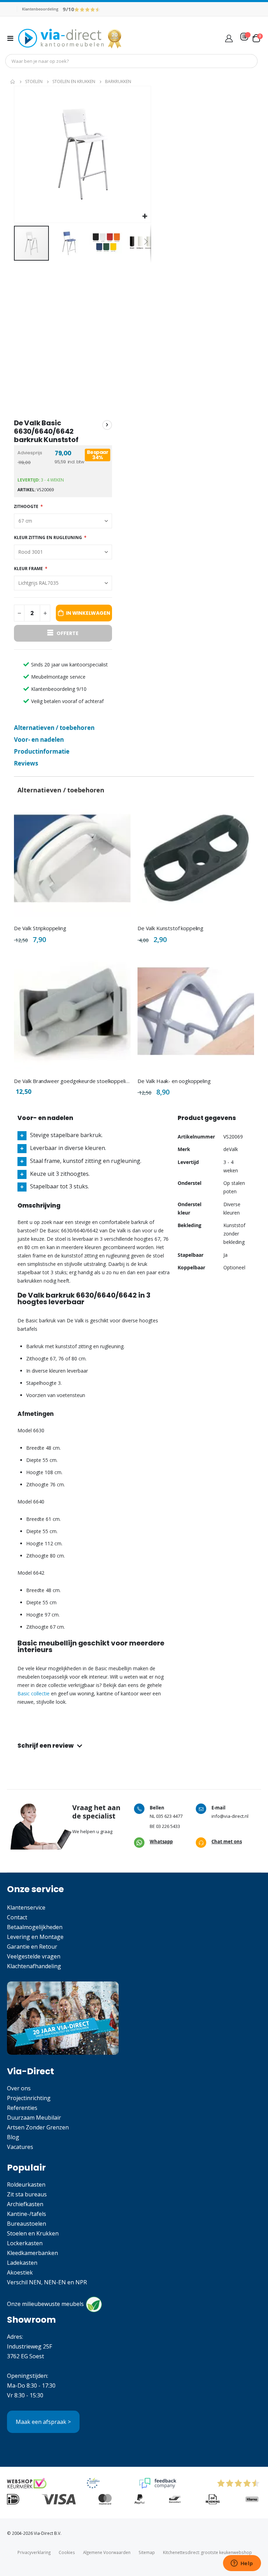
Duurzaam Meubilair (34, 2118)
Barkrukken (118, 82)
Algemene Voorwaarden (107, 2552)
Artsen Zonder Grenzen (38, 2127)
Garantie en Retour (32, 1947)
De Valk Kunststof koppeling (170, 928)
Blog (13, 2137)
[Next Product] (107, 425)
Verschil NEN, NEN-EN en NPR (47, 2282)
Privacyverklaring (34, 2552)
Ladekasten (22, 2263)
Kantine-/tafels (27, 2214)
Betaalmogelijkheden (35, 1927)
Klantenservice (26, 1907)
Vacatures (20, 2147)
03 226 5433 (168, 1826)
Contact (17, 1917)
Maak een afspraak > (43, 2422)
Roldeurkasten (26, 2185)
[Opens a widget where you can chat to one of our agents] (242, 2564)
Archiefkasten (25, 2204)
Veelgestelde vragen (34, 1956)
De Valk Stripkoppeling (40, 928)
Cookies (67, 2552)
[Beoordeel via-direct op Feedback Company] (87, 9)
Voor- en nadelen (39, 740)
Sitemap (147, 2552)
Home (13, 82)
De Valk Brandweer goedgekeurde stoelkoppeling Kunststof (72, 1081)
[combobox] (131, 61)
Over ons (19, 2088)
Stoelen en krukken (74, 82)
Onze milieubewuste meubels (45, 2304)
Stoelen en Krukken (33, 2233)
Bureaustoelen (27, 2224)
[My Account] (229, 38)
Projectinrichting (29, 2098)
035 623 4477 (169, 1816)
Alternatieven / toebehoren (54, 728)
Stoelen (34, 82)
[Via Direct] (70, 38)
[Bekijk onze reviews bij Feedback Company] (158, 2483)
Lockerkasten (25, 2243)
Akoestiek (20, 2272)
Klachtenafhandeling (34, 1966)
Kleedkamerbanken (32, 2253)
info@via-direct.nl (230, 1816)
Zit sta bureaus (27, 2194)
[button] (145, 216)
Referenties (22, 2108)
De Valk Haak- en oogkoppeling (174, 1081)
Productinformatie (42, 751)
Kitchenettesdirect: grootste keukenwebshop (207, 2552)
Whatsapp (161, 1842)
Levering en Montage (35, 1937)
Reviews (26, 763)
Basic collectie (33, 1693)
